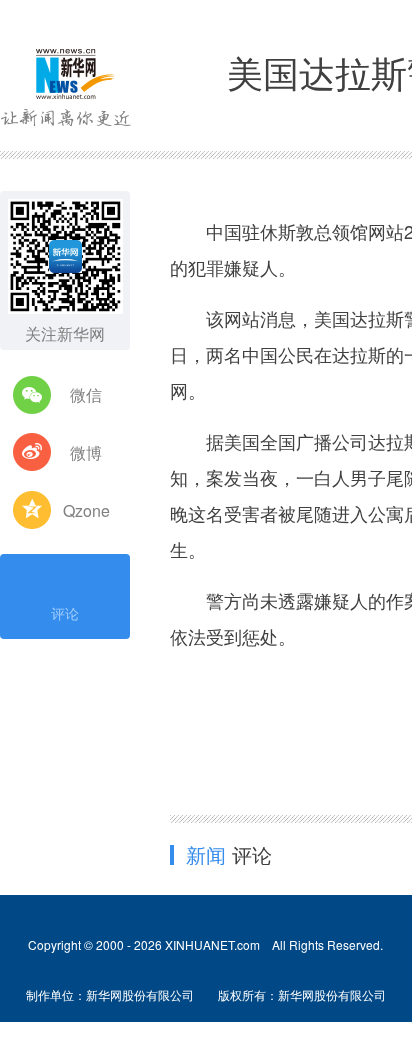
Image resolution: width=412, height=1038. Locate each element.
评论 (65, 613)
